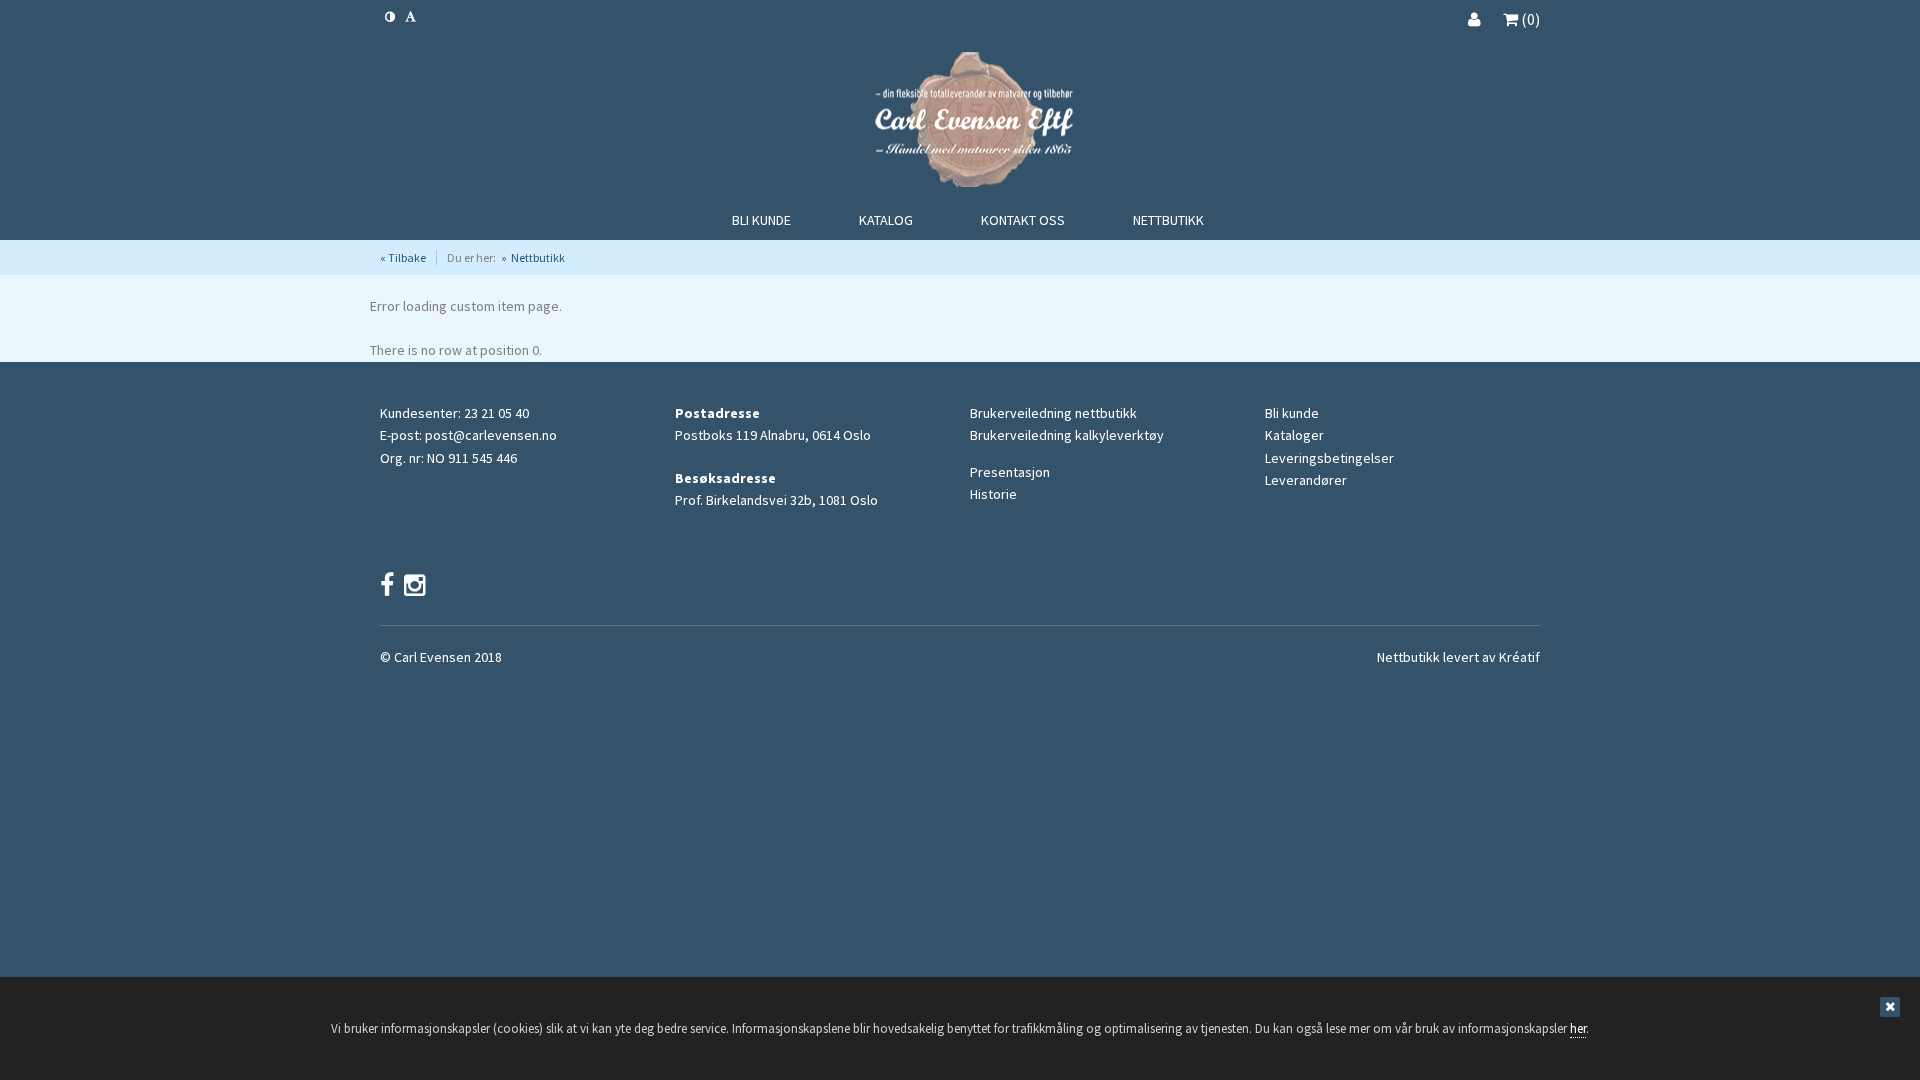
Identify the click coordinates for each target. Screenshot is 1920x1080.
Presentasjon (1010, 472)
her (1578, 1028)
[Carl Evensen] (960, 122)
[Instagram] (414, 585)
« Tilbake (403, 257)
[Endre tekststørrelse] (410, 16)
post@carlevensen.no (491, 435)
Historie (993, 494)
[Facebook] (387, 585)
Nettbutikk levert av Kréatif (1458, 657)
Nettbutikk (538, 257)
